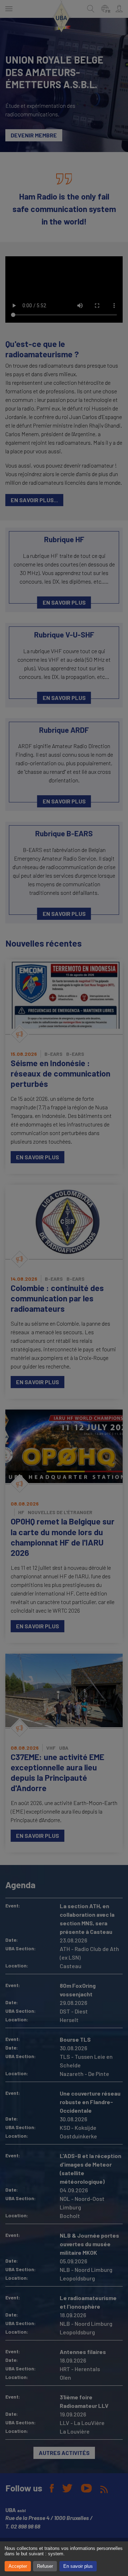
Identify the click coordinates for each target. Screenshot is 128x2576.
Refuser (45, 2566)
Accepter (18, 2566)
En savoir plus (78, 2566)
